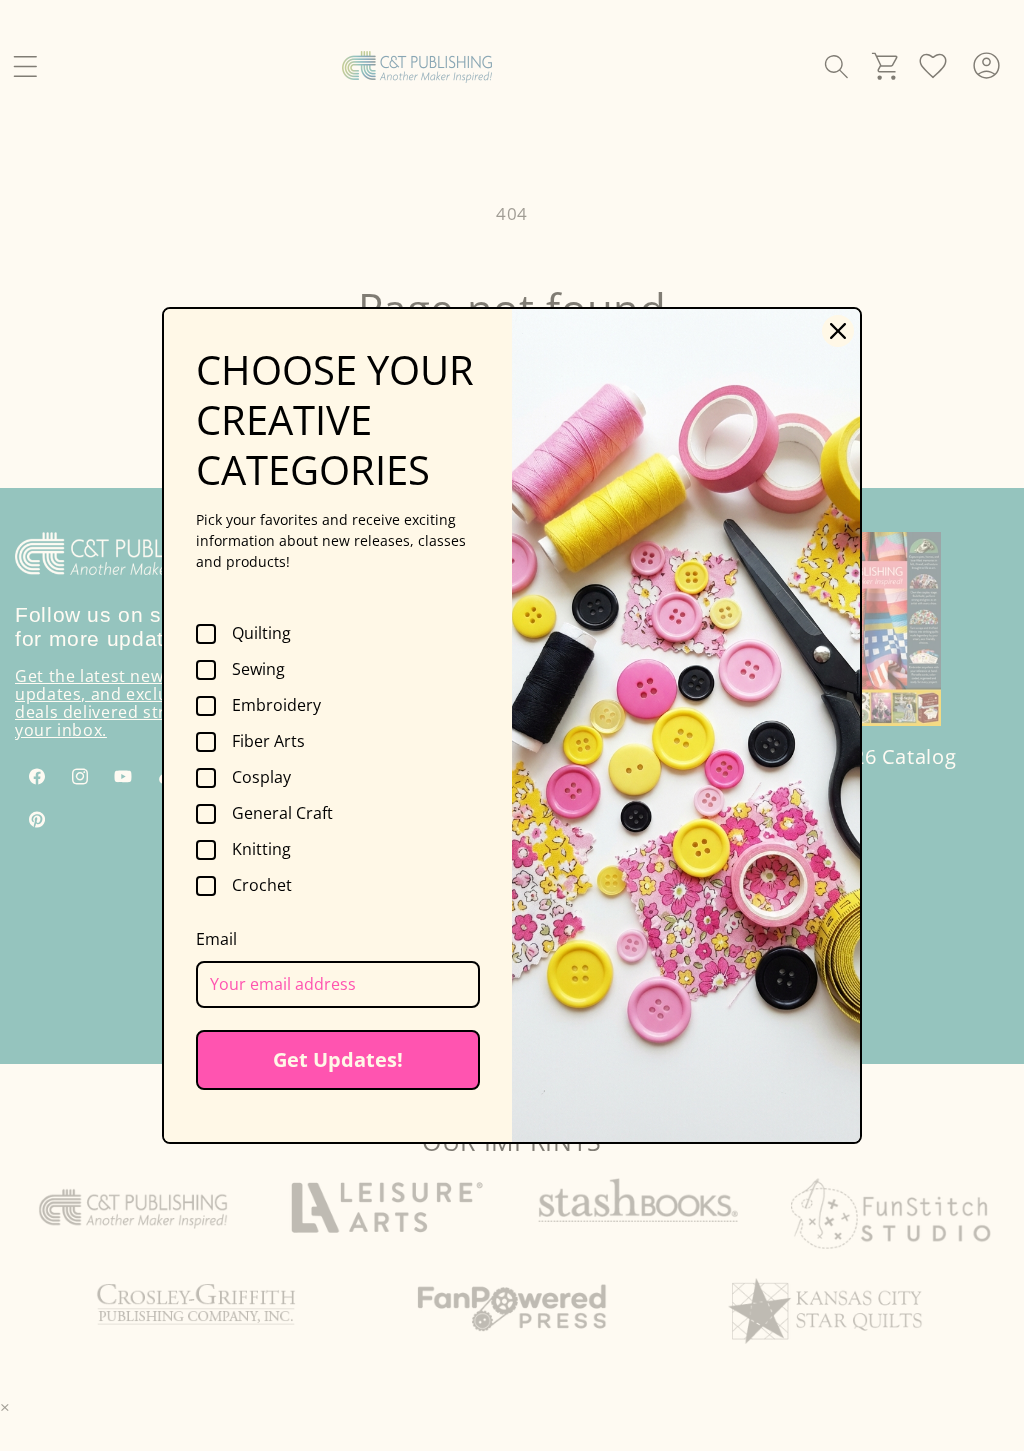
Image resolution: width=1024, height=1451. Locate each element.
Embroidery (276, 706)
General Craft (282, 814)
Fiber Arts (268, 742)
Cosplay (261, 778)
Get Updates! (338, 1059)
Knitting (261, 850)
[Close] (838, 331)
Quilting (261, 634)
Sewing (258, 670)
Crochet (262, 886)
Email (216, 939)
